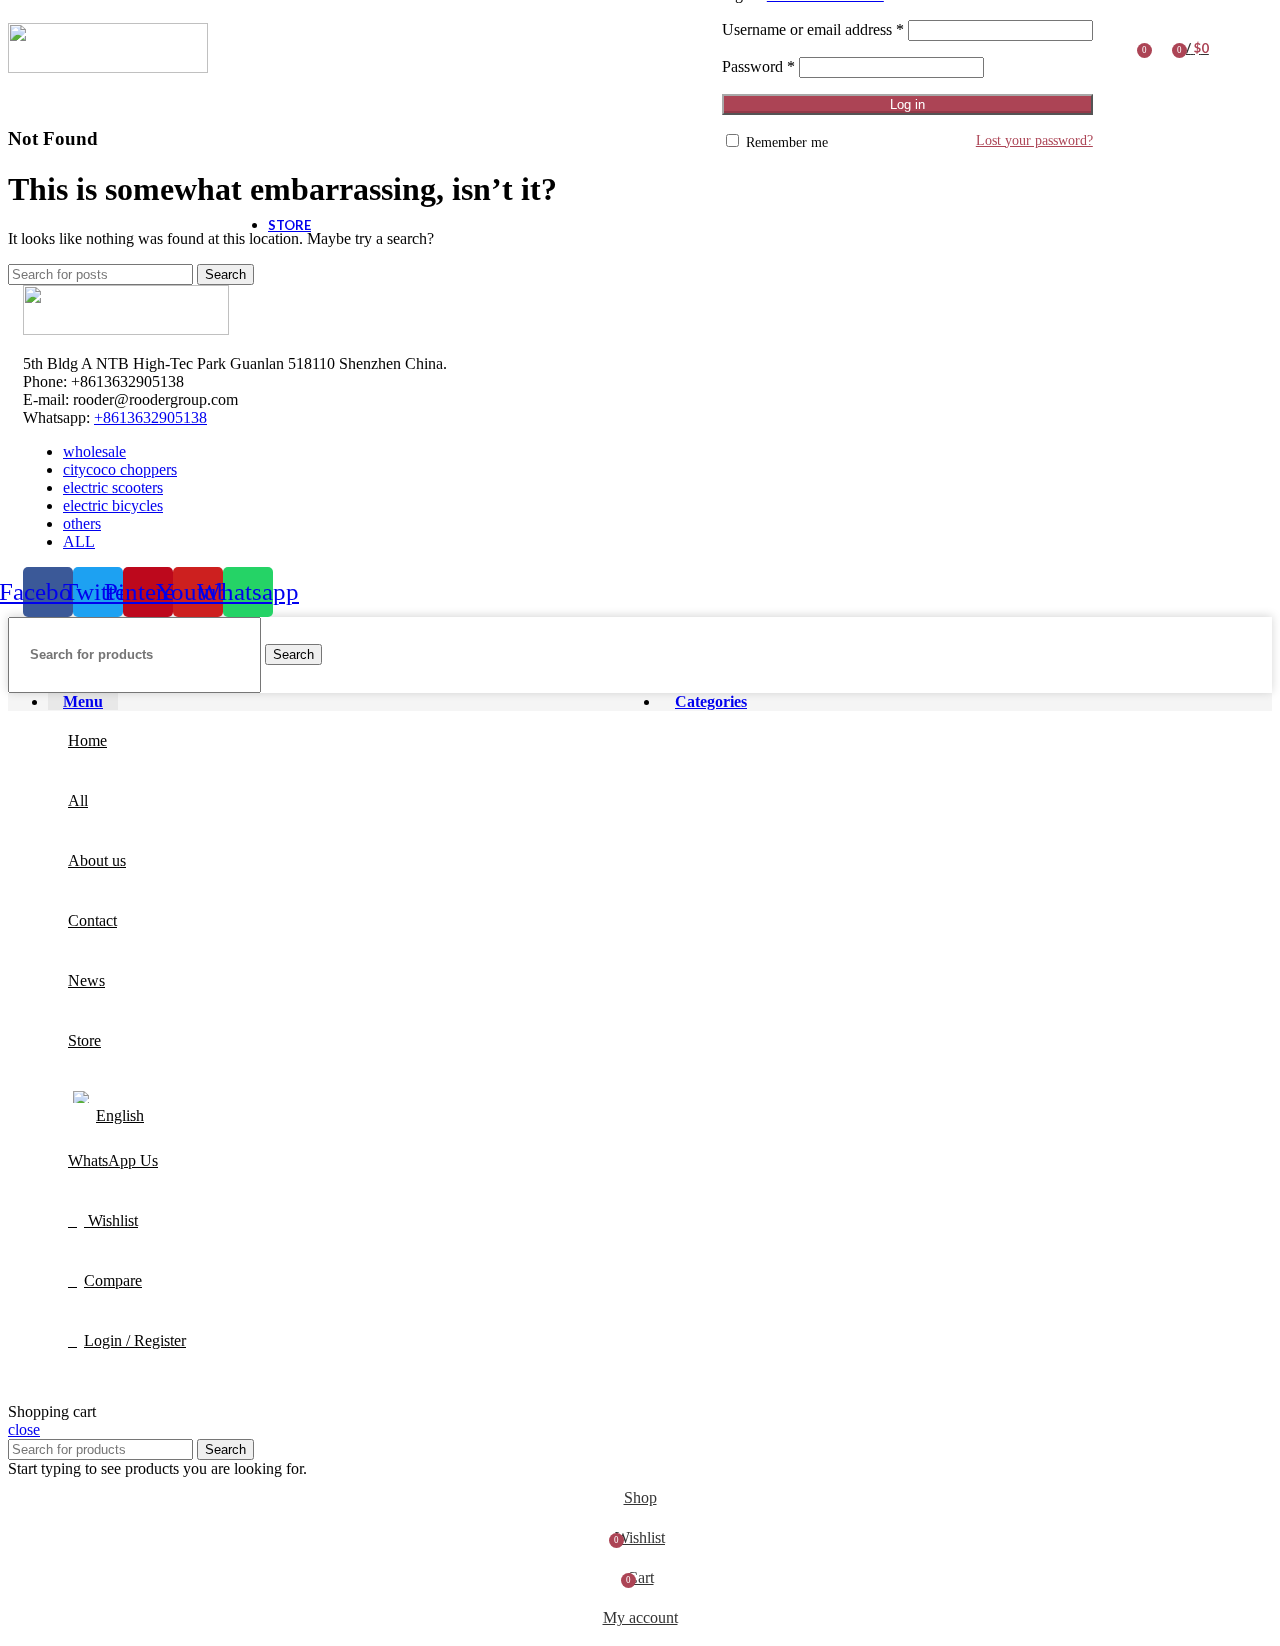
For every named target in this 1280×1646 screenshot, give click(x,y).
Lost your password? (1034, 140)
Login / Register (135, 1340)
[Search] (1113, 48)
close (24, 1429)
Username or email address (813, 29)
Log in (907, 104)
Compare (113, 1280)
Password (758, 66)
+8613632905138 (150, 417)
